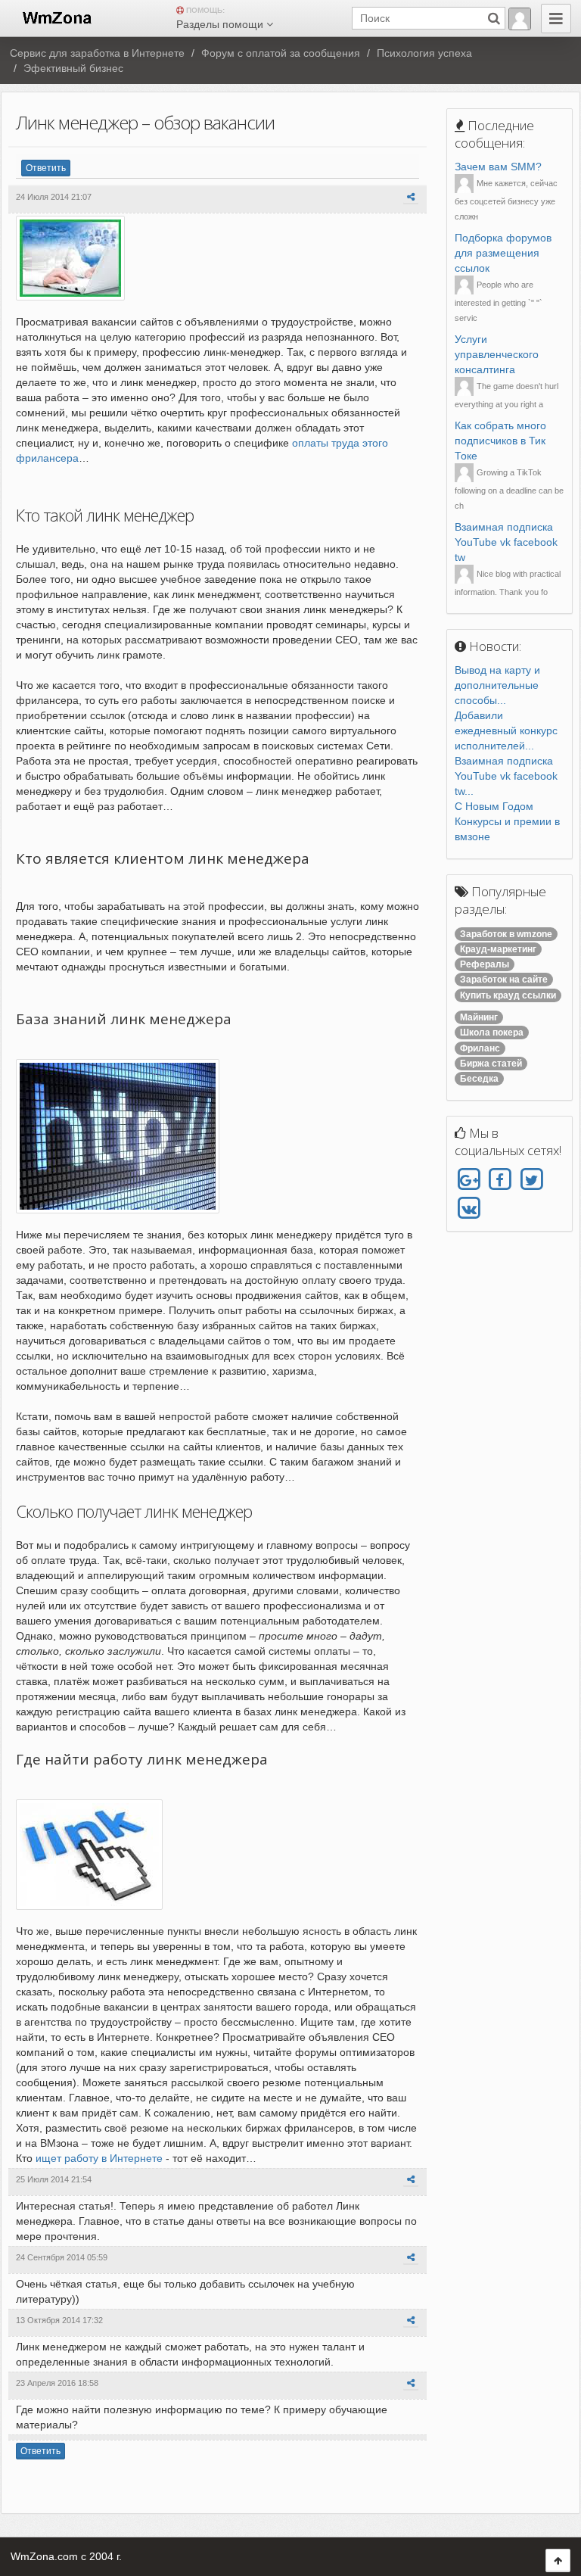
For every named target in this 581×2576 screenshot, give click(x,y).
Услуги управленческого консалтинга (497, 354)
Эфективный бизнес (73, 68)
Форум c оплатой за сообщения (281, 53)
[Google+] (469, 1180)
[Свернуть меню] (556, 19)
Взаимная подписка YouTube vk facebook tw (506, 542)
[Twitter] (531, 1180)
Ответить (46, 168)
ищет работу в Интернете (99, 2158)
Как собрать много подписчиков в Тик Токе (500, 441)
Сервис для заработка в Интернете (97, 53)
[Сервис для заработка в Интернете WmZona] (56, 17)
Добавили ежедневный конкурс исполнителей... (506, 730)
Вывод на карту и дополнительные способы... (497, 685)
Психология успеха (424, 53)
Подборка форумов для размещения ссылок (503, 253)
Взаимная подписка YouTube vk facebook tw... (506, 776)
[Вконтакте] (469, 1208)
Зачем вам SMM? (498, 167)
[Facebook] (500, 1180)
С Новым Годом (494, 806)
